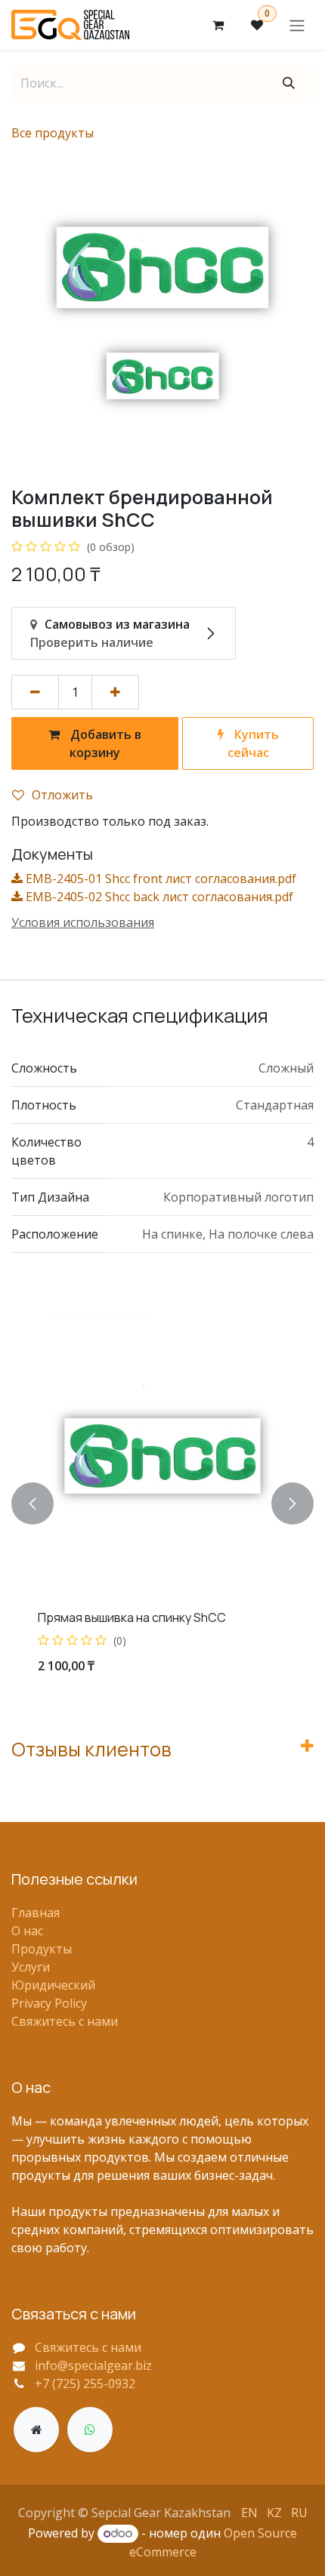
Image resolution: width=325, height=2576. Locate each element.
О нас (27, 1931)
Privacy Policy (49, 2003)
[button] (32, 1503)
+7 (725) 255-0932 (85, 2384)
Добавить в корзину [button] (104, 743)
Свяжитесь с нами (65, 2021)
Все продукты (53, 133)
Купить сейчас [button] (253, 743)
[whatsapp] (90, 2430)
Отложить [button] (62, 795)
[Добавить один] (115, 692)
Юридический (53, 1985)
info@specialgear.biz (93, 2365)
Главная (36, 1913)
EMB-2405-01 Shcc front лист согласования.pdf (159, 879)
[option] (162, 1503)
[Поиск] (289, 83)
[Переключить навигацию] (297, 25)
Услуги (31, 1967)
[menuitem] (249, 2512)
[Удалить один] (35, 692)
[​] (36, 2430)
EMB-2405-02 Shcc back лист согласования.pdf (158, 897)
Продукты (42, 1949)
